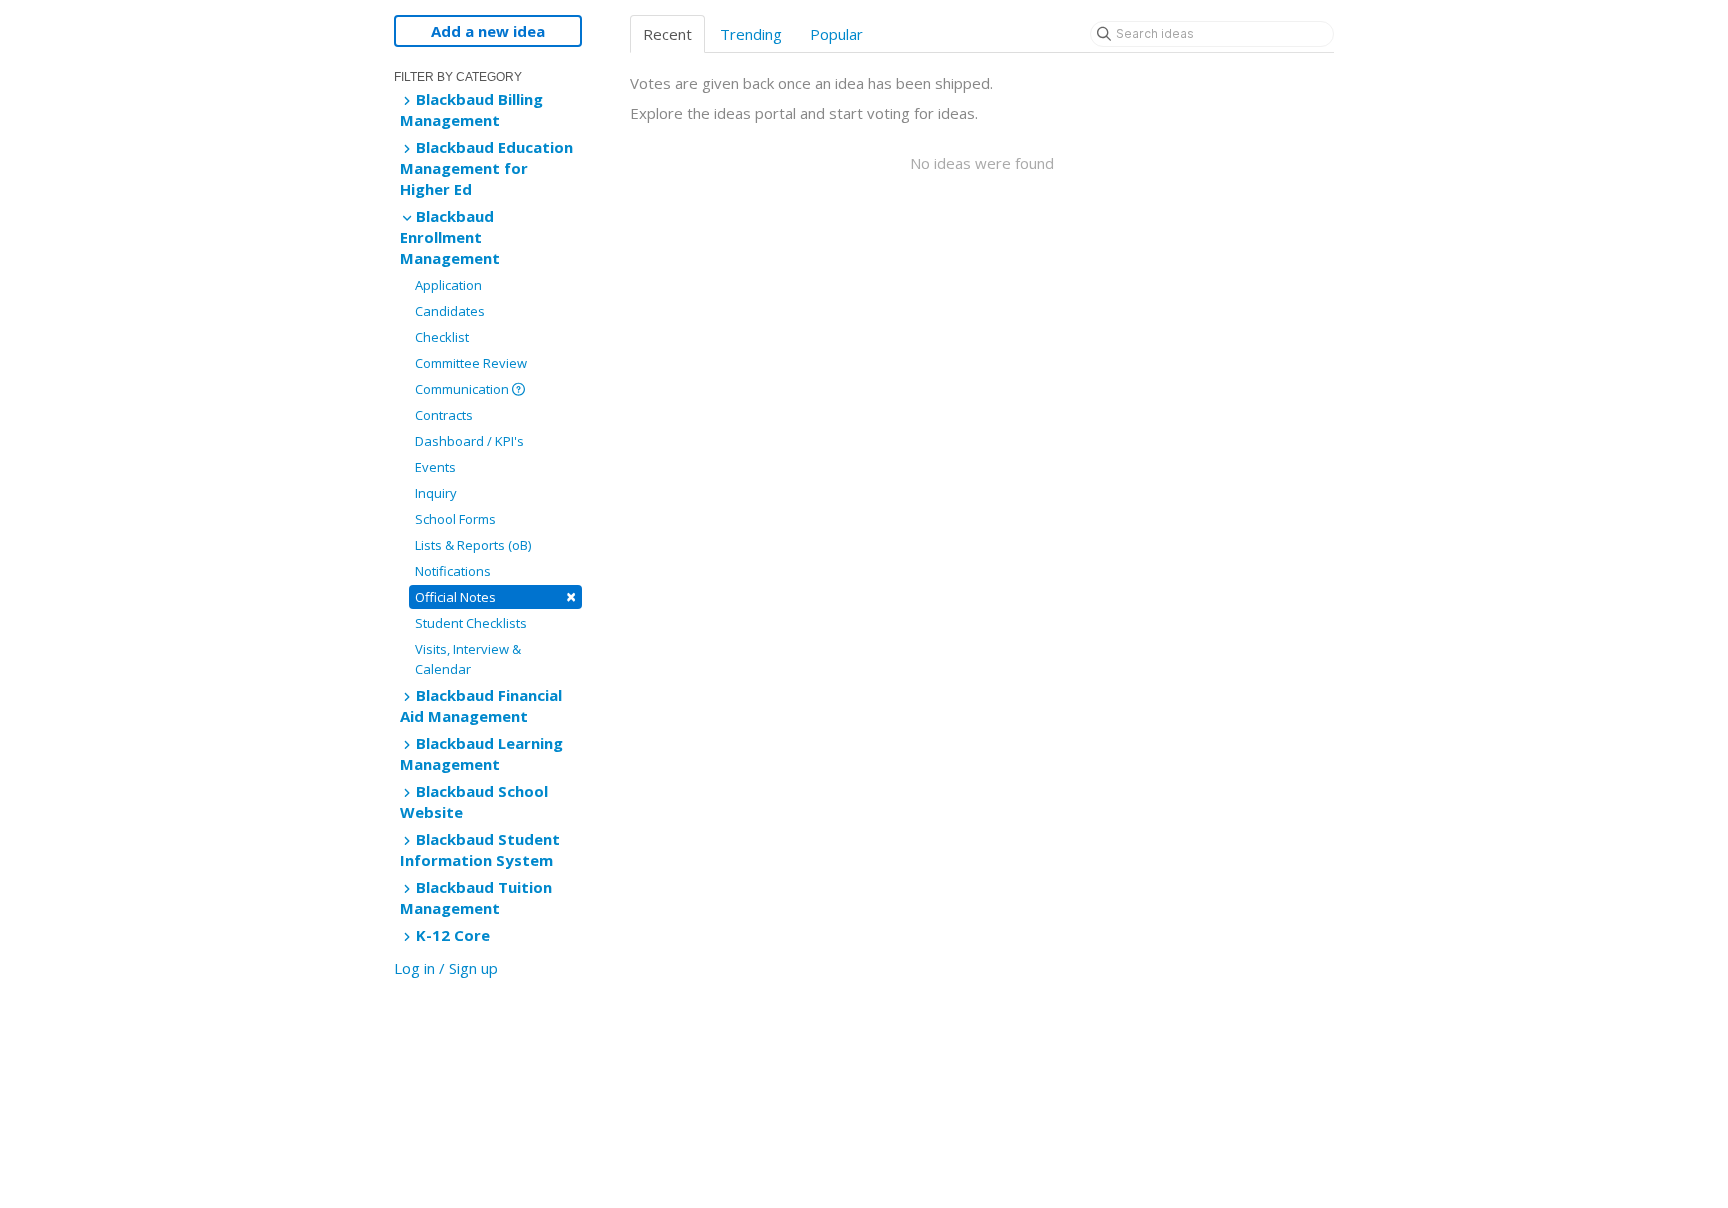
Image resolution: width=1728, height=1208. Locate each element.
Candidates (450, 311)
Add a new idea (488, 31)
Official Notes (495, 596)
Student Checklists (471, 623)
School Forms (455, 519)
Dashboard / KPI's (469, 441)
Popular (836, 34)
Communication (463, 389)
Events (435, 467)
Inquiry (436, 493)
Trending (751, 34)
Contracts (444, 415)
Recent (667, 34)
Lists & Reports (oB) (473, 545)
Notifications (453, 571)
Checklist (442, 337)
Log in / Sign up (446, 968)
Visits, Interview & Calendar (468, 659)
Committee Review (471, 363)
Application (448, 285)
